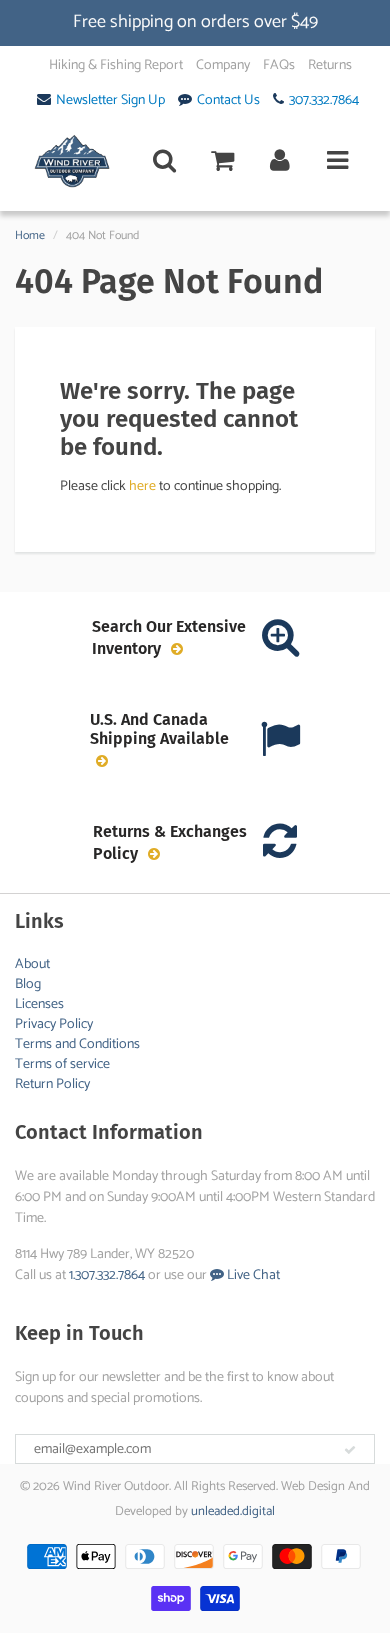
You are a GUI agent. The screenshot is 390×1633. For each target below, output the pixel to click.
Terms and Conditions (77, 1044)
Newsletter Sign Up (110, 101)
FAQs (279, 66)
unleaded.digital (233, 1511)
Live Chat (252, 1275)
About (32, 964)
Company (223, 66)
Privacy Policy (54, 1024)
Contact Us (228, 101)
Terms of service (62, 1064)
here (142, 486)
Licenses (39, 1004)
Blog (28, 984)
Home (30, 235)
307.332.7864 (324, 101)
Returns (330, 66)
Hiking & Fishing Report (116, 66)
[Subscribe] (350, 1450)
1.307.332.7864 (107, 1275)
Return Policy (52, 1084)
